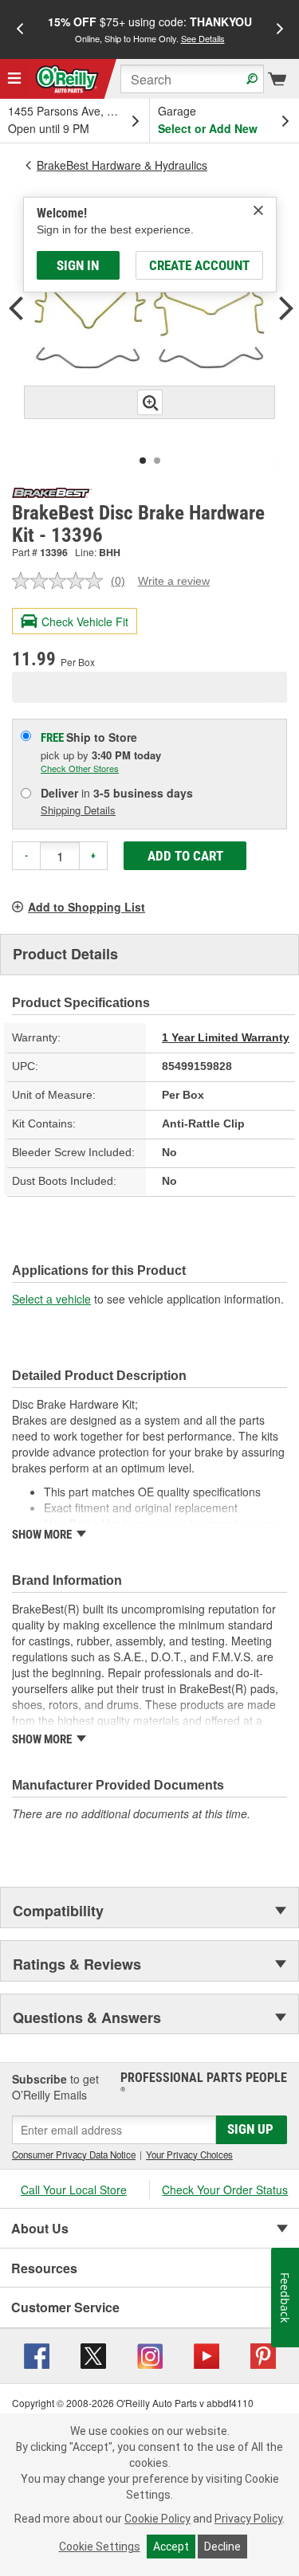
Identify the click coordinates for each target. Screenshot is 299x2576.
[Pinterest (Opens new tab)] (263, 2354)
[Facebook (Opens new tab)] (37, 2354)
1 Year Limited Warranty (226, 1037)
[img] (258, 210)
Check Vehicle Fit (85, 621)
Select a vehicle (51, 1299)
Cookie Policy (157, 2519)
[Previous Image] (16, 310)
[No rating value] (61, 581)
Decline (222, 2547)
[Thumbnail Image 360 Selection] (157, 461)
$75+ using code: (150, 29)
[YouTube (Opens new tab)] (207, 2354)
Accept (171, 2547)
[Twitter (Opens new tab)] (93, 2354)
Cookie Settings (100, 2547)
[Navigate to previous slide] (20, 29)
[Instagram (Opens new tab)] (150, 2354)
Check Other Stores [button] (80, 768)
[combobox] (192, 79)
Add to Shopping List (87, 907)
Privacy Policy (248, 2519)
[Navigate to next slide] (280, 29)
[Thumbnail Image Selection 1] (143, 461)
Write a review (174, 581)
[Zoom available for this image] (150, 402)
